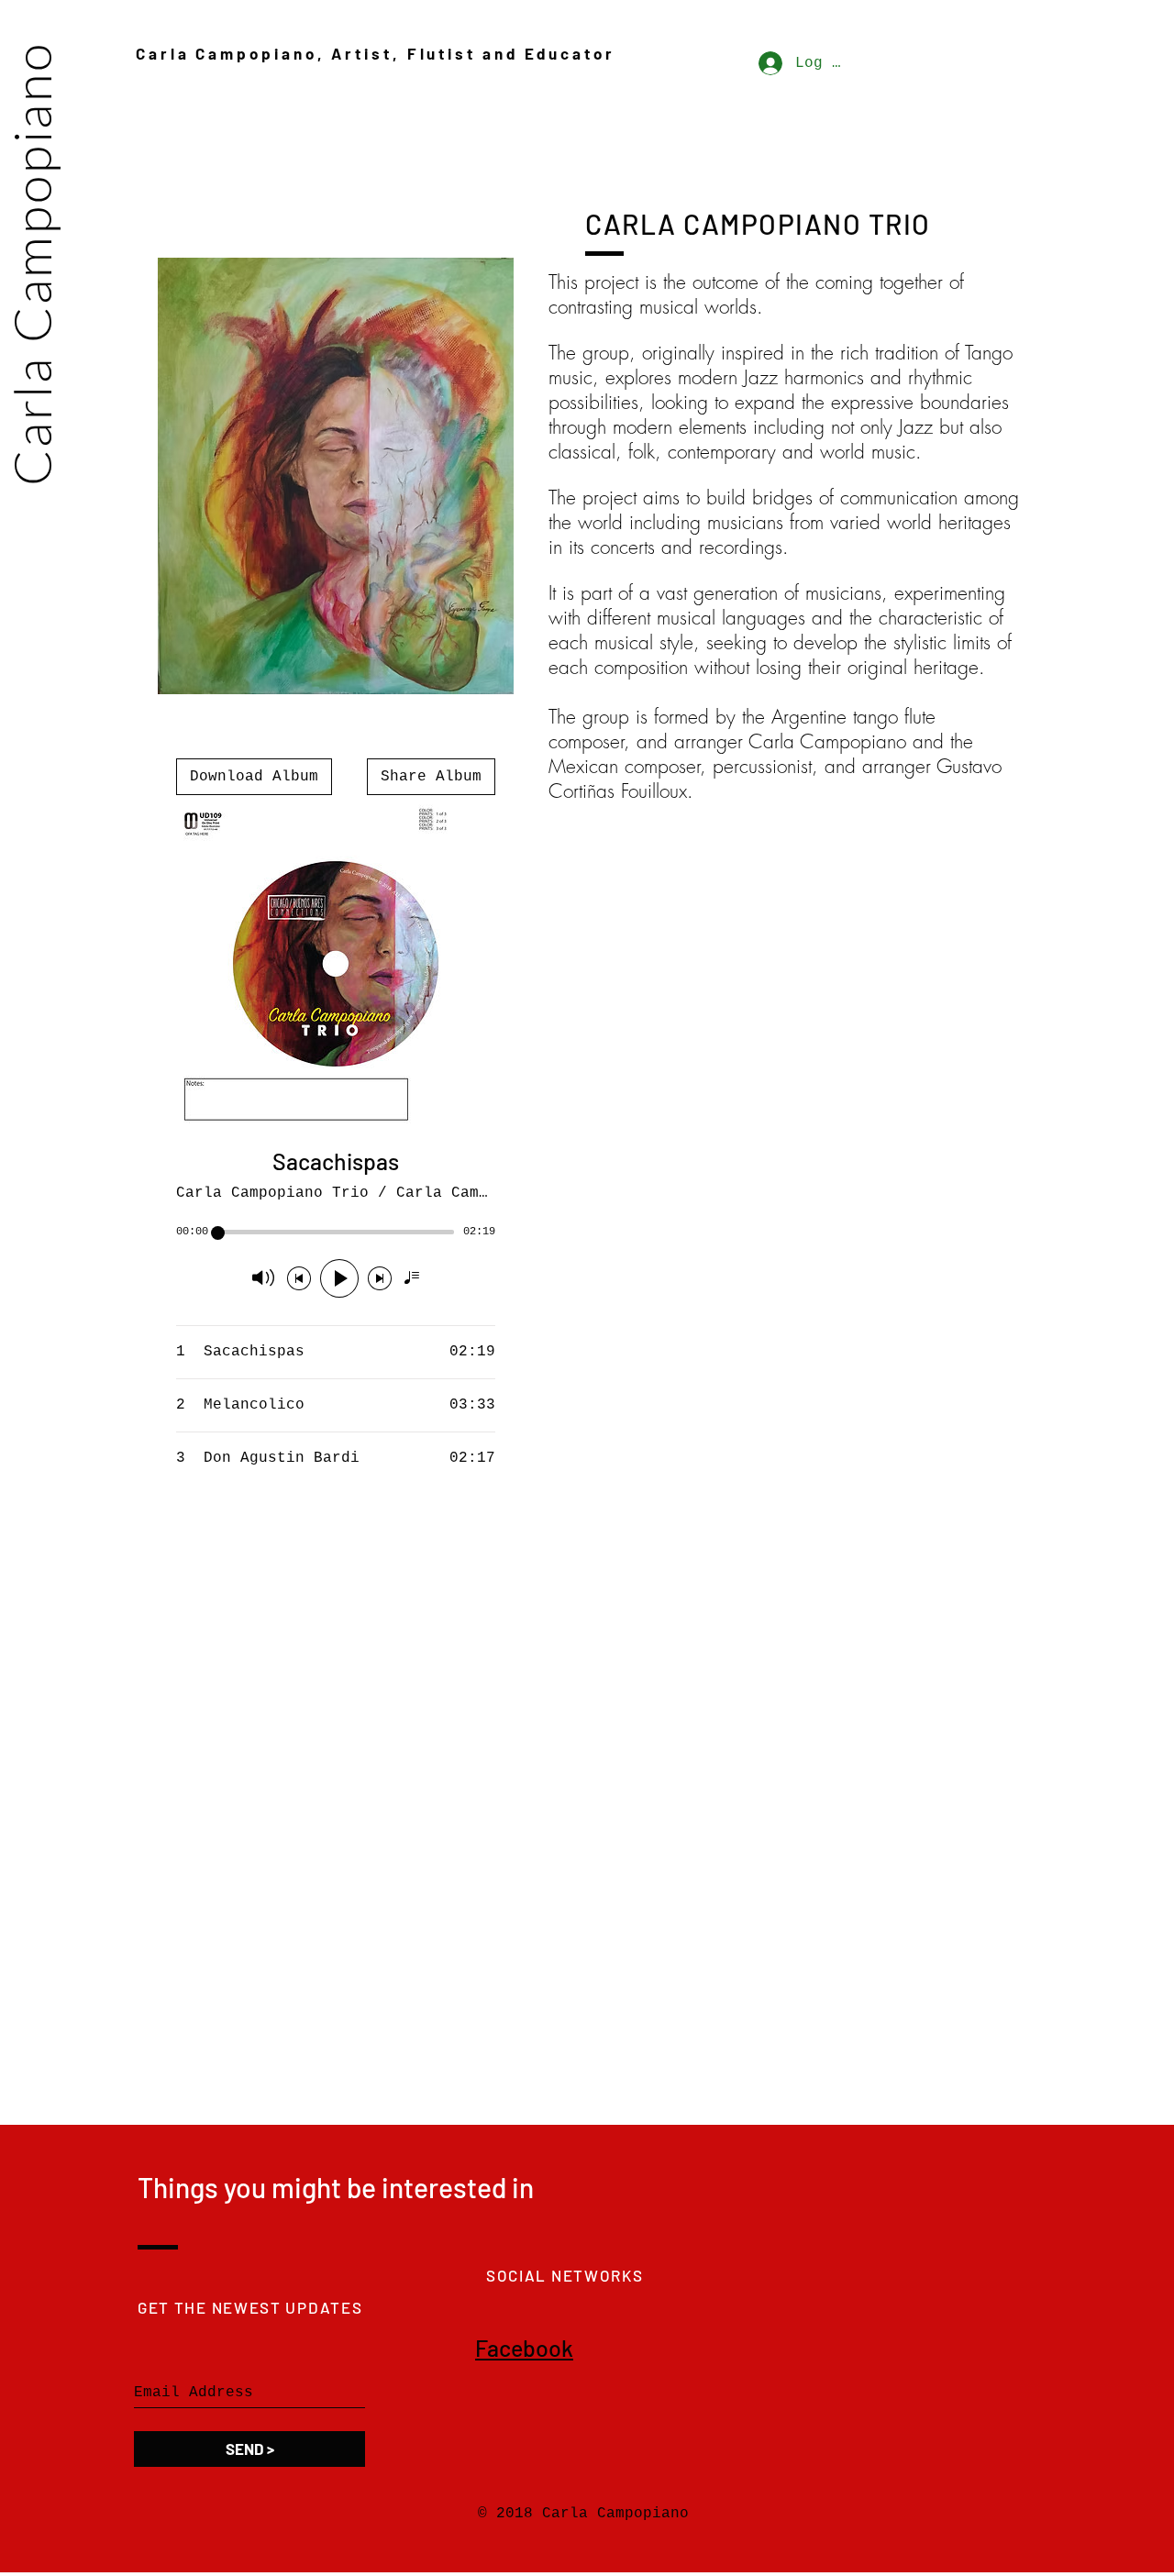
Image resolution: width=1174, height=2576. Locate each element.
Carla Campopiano (31, 264)
